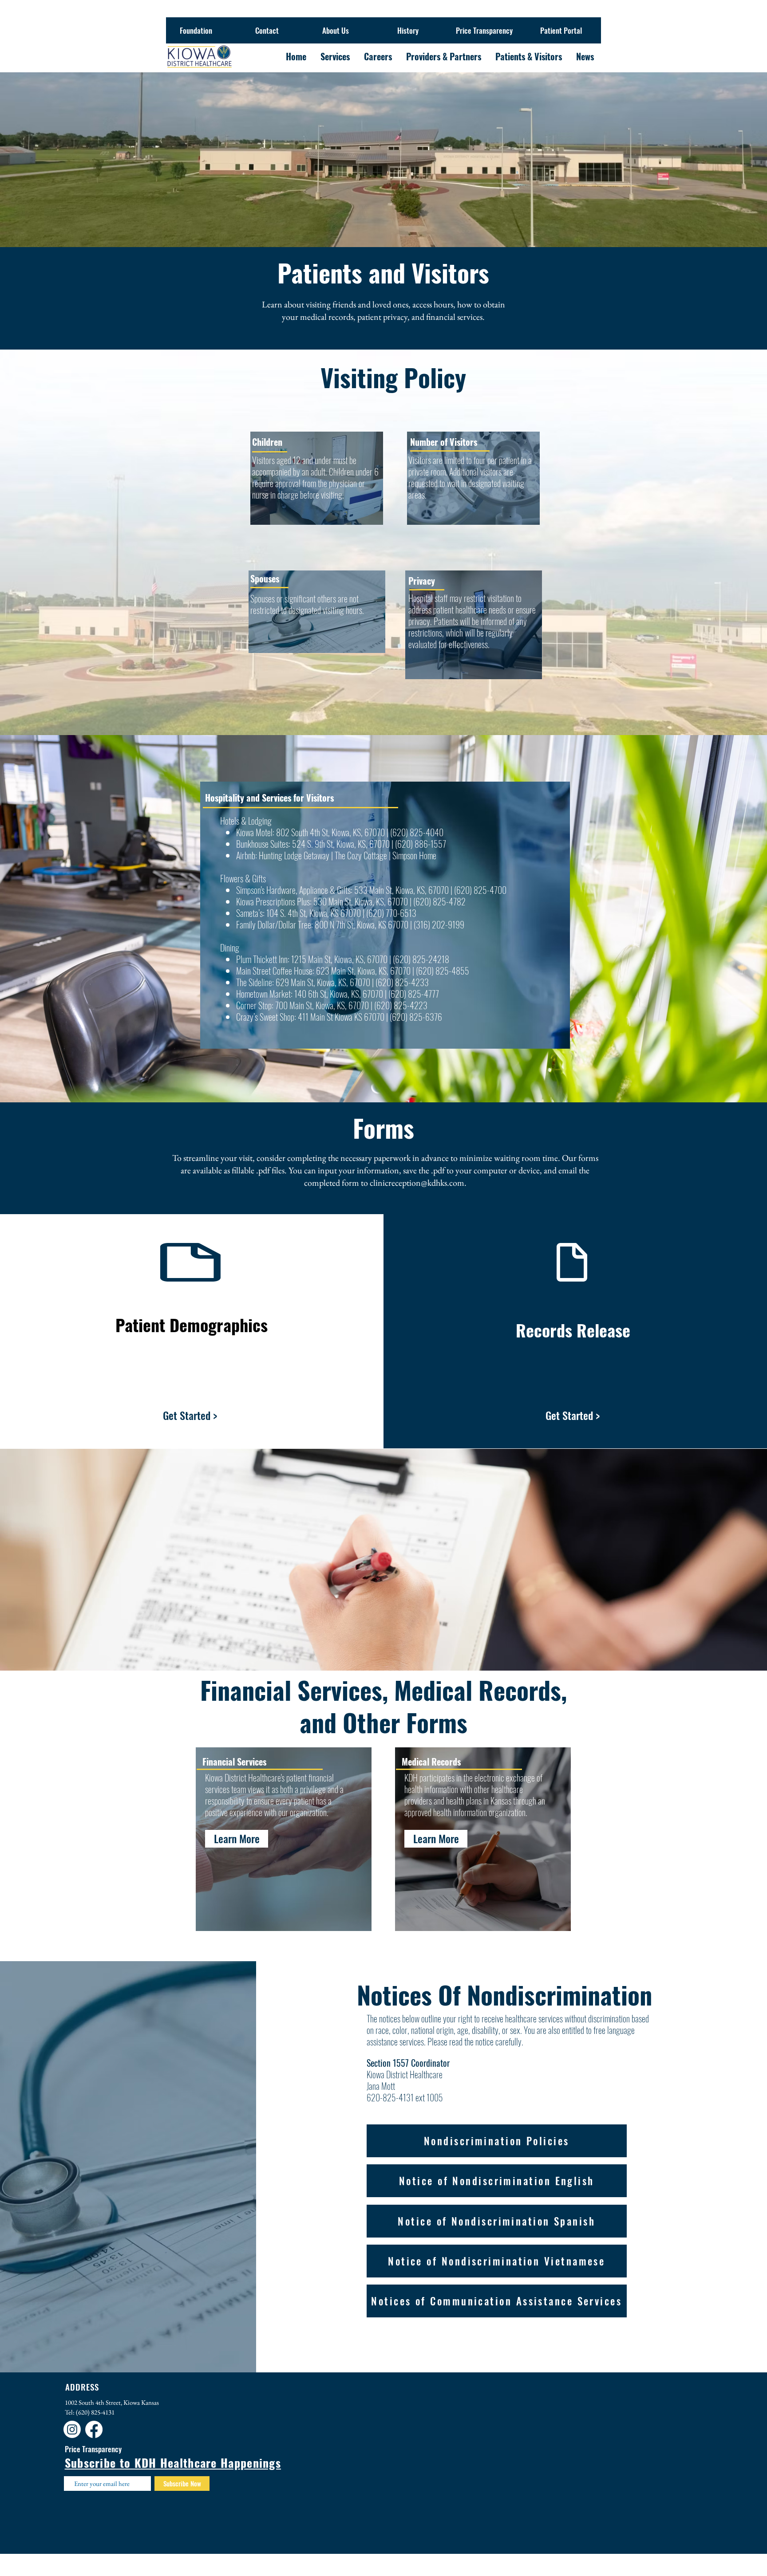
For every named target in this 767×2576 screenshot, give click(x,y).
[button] (436, 1839)
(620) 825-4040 (417, 832)
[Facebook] (94, 2429)
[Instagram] (72, 2429)
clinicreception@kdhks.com (417, 1183)
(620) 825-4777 (414, 994)
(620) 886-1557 (420, 844)
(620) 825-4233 (402, 982)
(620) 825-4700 (480, 890)
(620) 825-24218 (421, 959)
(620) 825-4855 (443, 971)
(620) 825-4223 (401, 1005)
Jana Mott (381, 2086)
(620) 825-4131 (95, 2412)
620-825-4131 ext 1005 (405, 2097)
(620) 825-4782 (439, 901)
